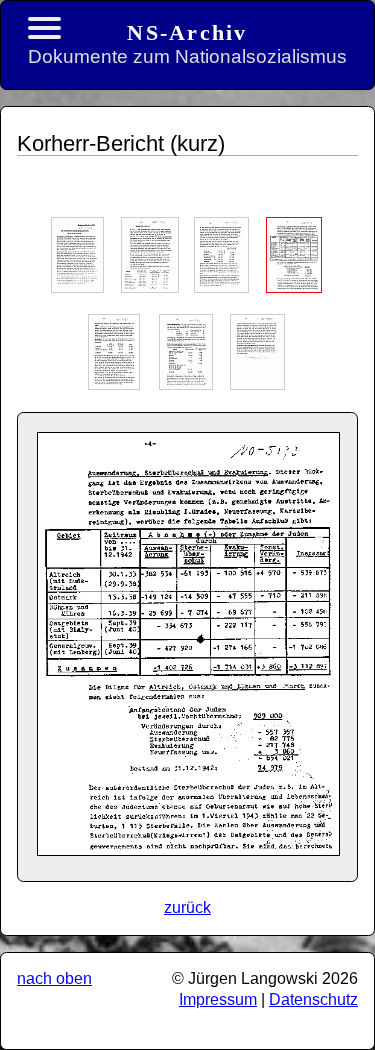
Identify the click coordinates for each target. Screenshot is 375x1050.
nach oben (54, 978)
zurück (187, 907)
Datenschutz (313, 999)
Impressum (218, 999)
